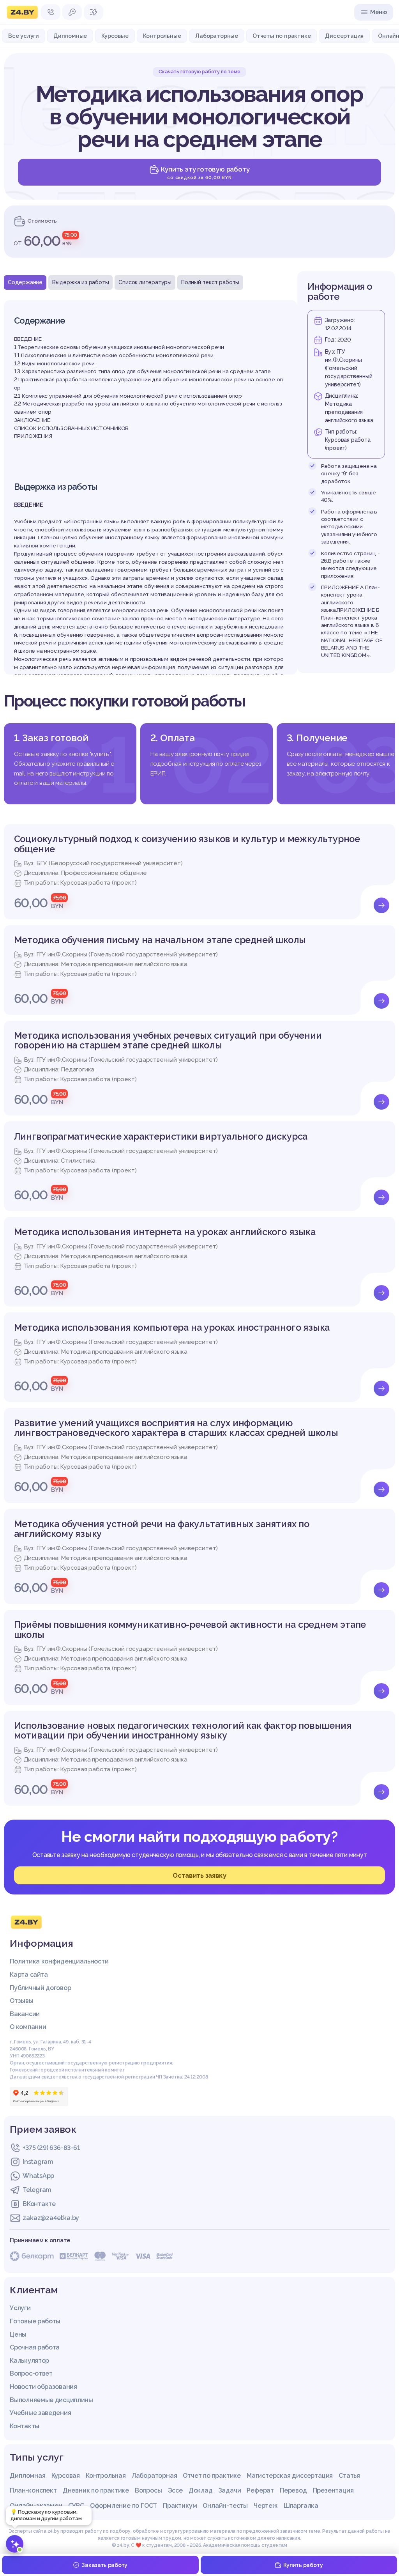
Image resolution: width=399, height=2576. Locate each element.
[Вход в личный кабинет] (72, 12)
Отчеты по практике (282, 36)
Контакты (25, 2426)
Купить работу (303, 2565)
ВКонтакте (39, 2204)
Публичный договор (40, 1988)
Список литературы (145, 282)
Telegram (37, 2190)
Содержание (25, 282)
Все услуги (24, 36)
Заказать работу (104, 2565)
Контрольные (162, 36)
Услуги (20, 2308)
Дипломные (70, 36)
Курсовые (115, 36)
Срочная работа (35, 2347)
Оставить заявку (199, 1875)
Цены (18, 2334)
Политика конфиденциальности (59, 1961)
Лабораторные (217, 36)
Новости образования (43, 2387)
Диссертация (344, 36)
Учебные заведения (40, 2413)
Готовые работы (35, 2321)
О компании (28, 2027)
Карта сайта (29, 1975)
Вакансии (25, 2014)
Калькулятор (29, 2361)
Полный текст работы (210, 282)
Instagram (38, 2162)
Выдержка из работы (80, 282)
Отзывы (21, 2001)
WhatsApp (38, 2176)
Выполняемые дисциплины (51, 2400)
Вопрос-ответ (31, 2373)
